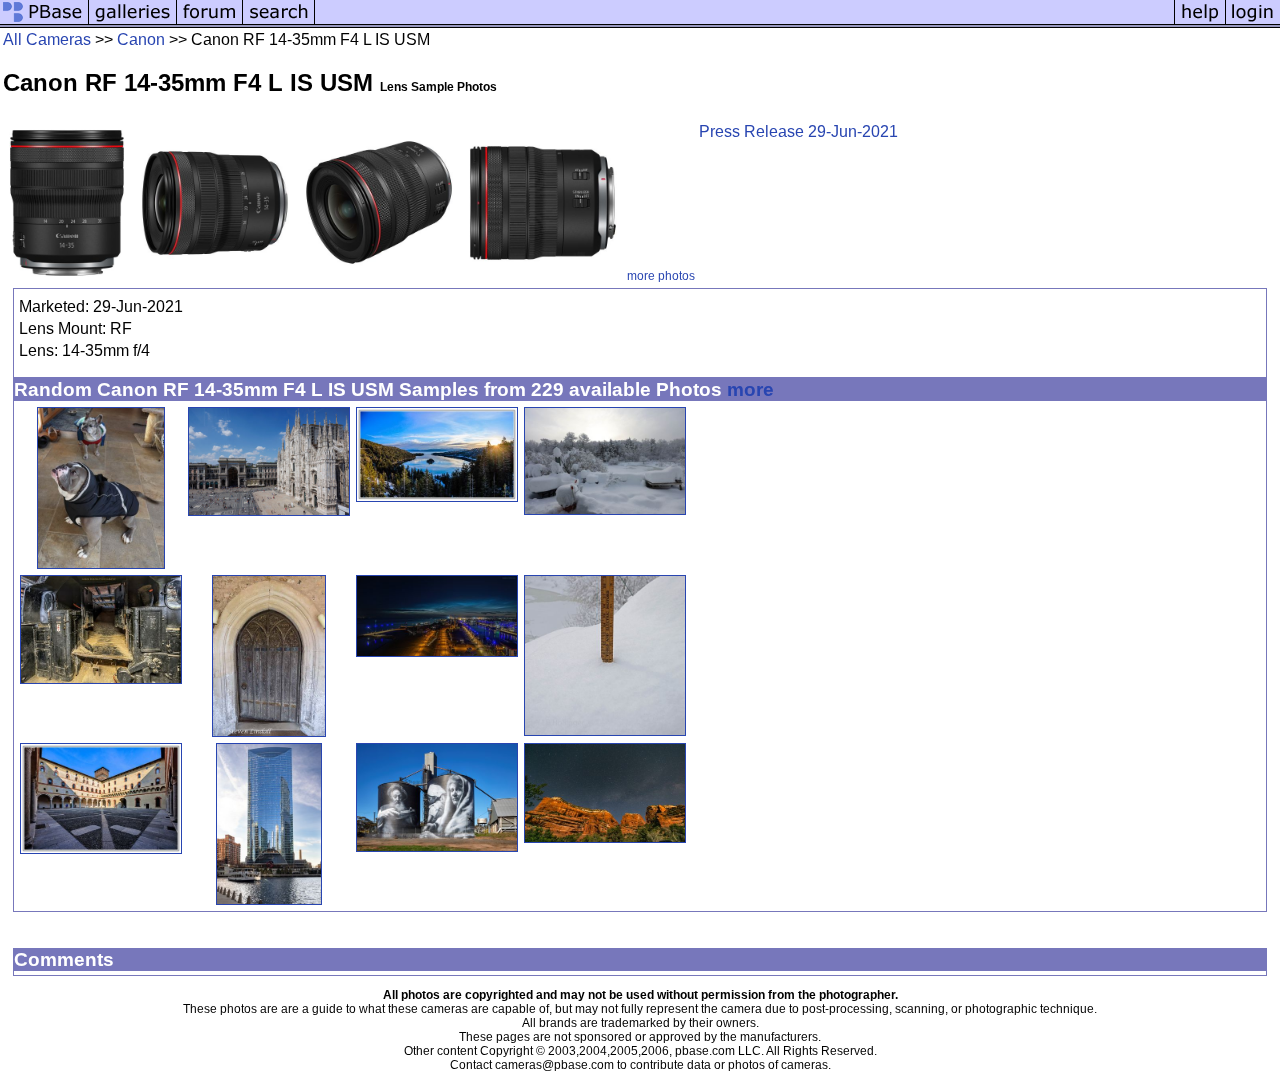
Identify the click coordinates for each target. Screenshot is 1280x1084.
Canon (141, 39)
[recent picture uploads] (133, 22)
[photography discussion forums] (210, 22)
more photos (661, 276)
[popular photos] (744, 22)
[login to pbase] (1253, 22)
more (750, 389)
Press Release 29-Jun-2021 (798, 131)
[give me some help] (1200, 22)
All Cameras (47, 39)
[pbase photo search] (279, 22)
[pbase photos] (44, 22)
